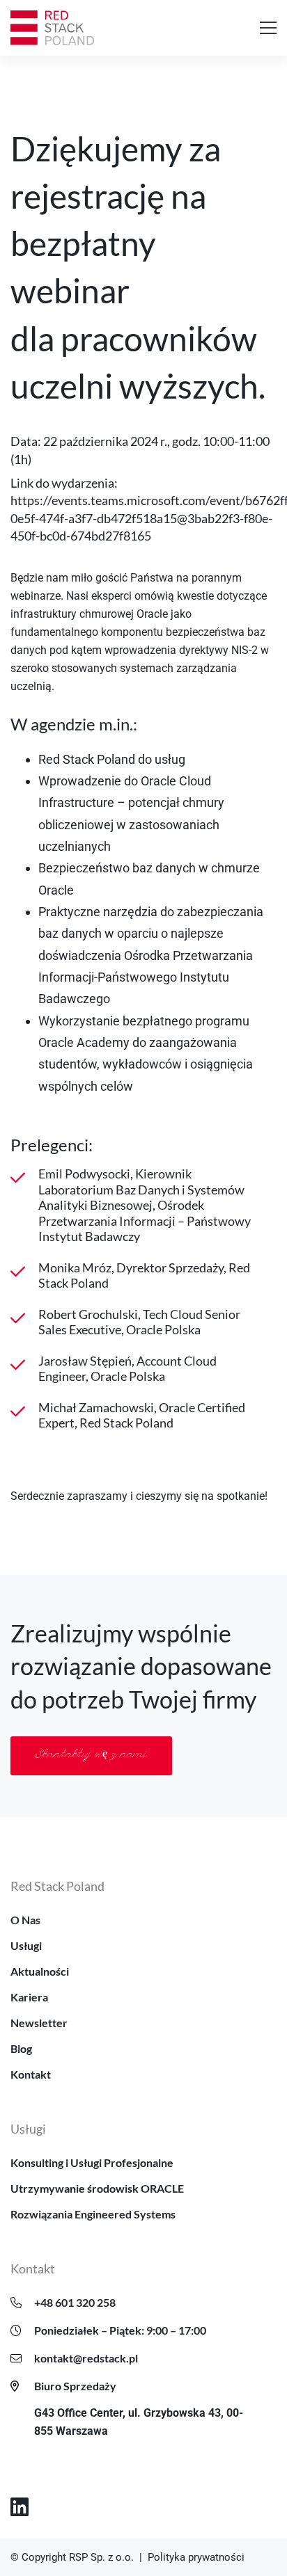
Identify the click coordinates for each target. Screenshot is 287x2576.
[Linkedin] (20, 2507)
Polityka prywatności (196, 2557)
